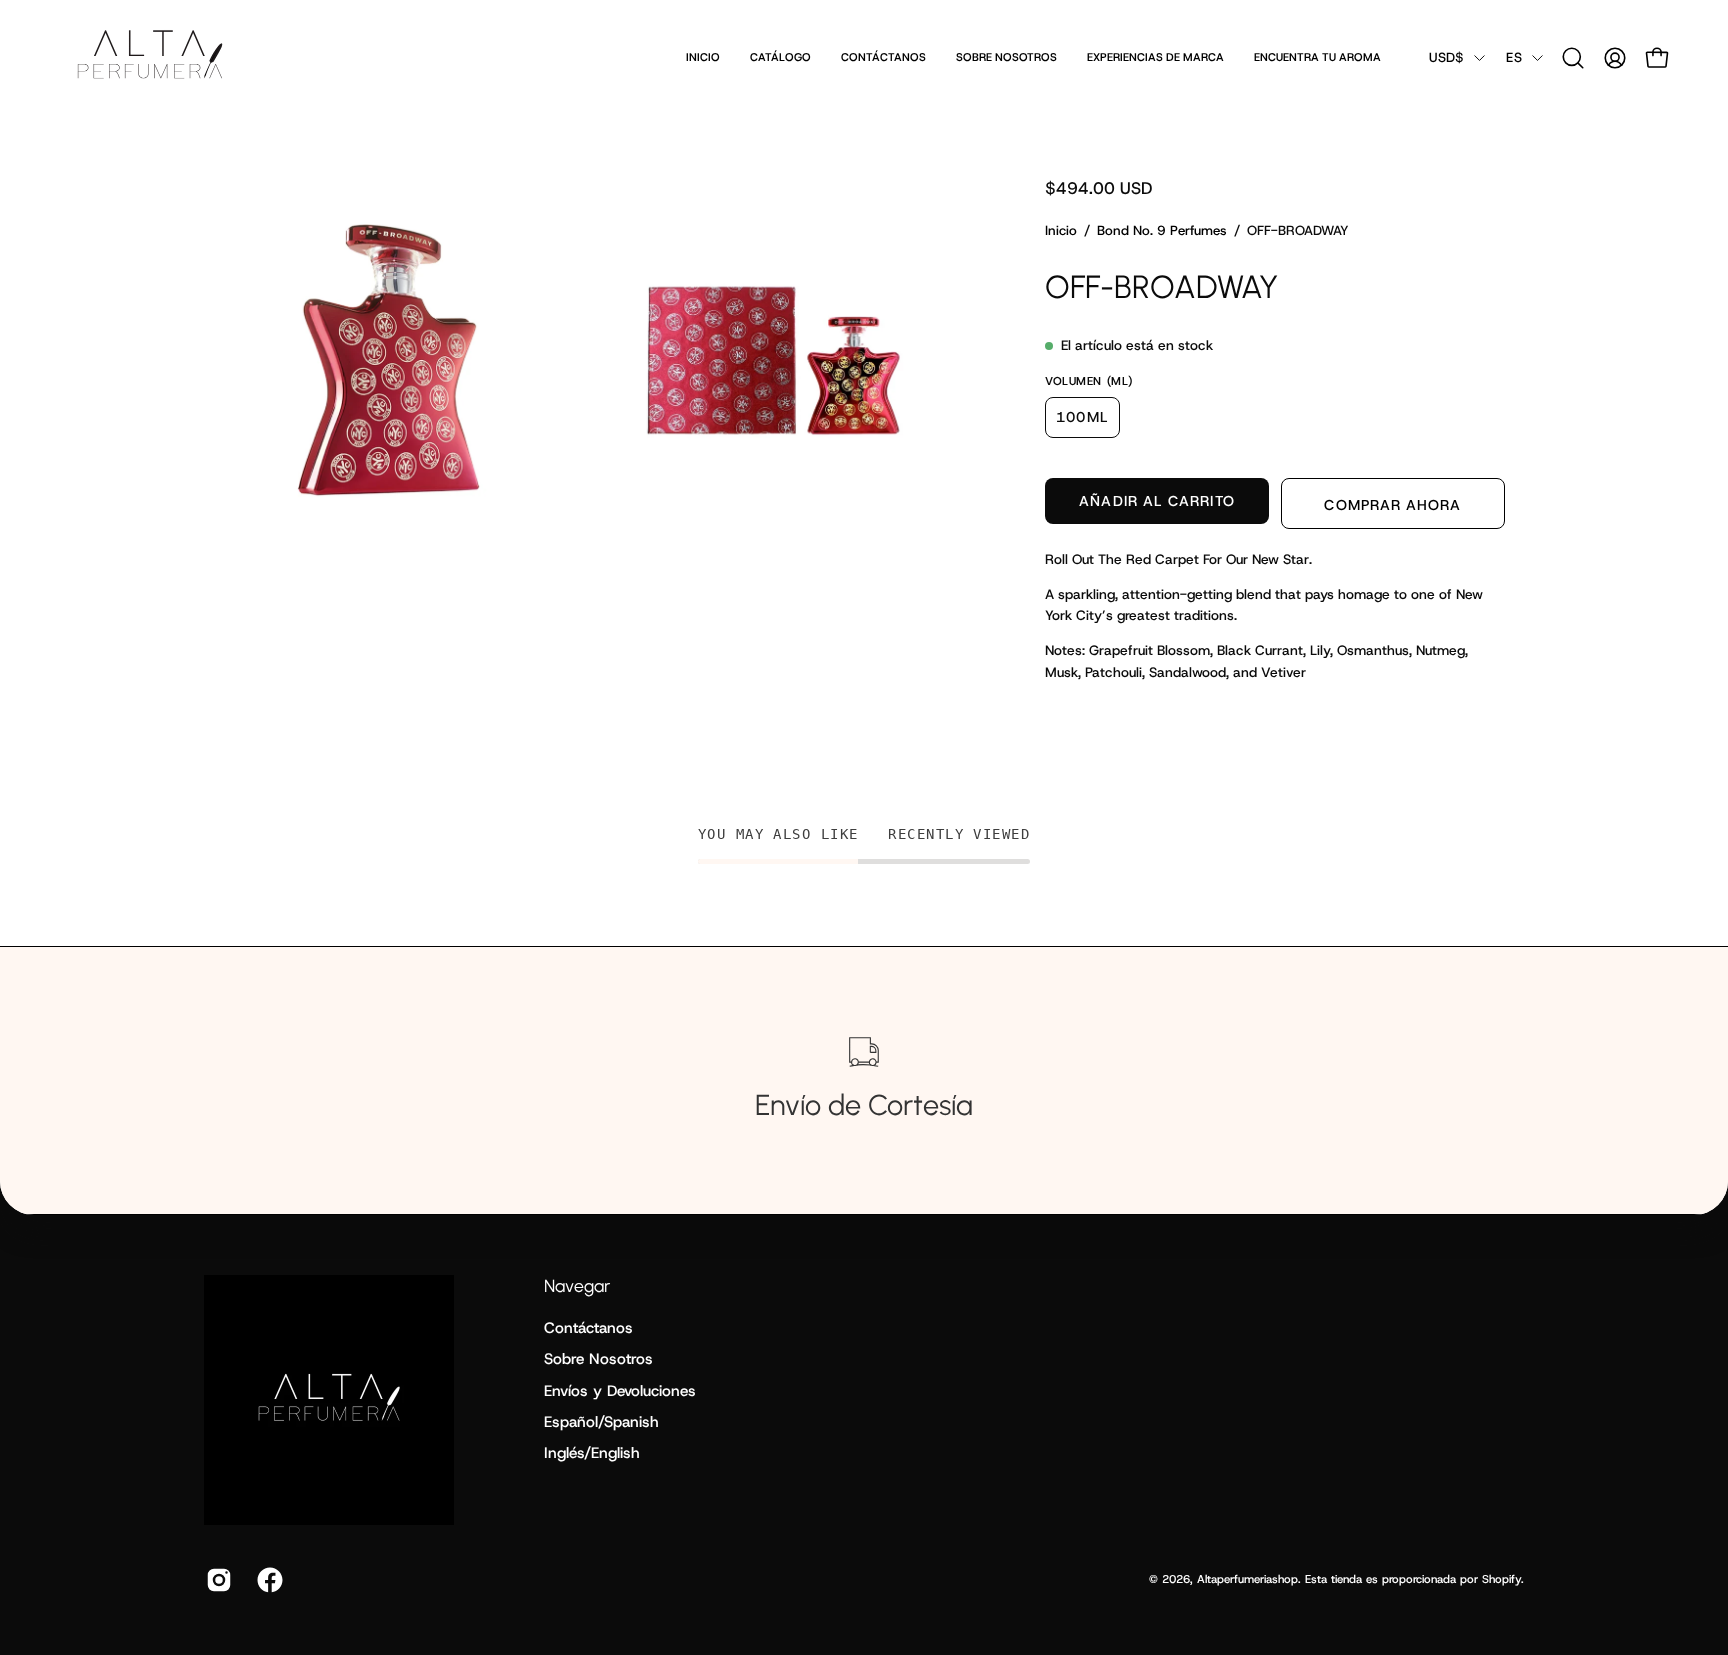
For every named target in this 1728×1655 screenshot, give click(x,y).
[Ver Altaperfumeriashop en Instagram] (216, 1580)
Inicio (1061, 230)
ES (1514, 57)
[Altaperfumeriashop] (150, 57)
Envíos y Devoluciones (620, 1390)
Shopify (1501, 1579)
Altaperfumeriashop (1247, 1579)
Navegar (577, 1285)
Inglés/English (592, 1453)
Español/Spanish (601, 1422)
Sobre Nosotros (598, 1359)
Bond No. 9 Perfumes (1162, 230)
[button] (1573, 58)
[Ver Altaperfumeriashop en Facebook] (267, 1580)
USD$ (1446, 57)
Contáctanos (588, 1328)
